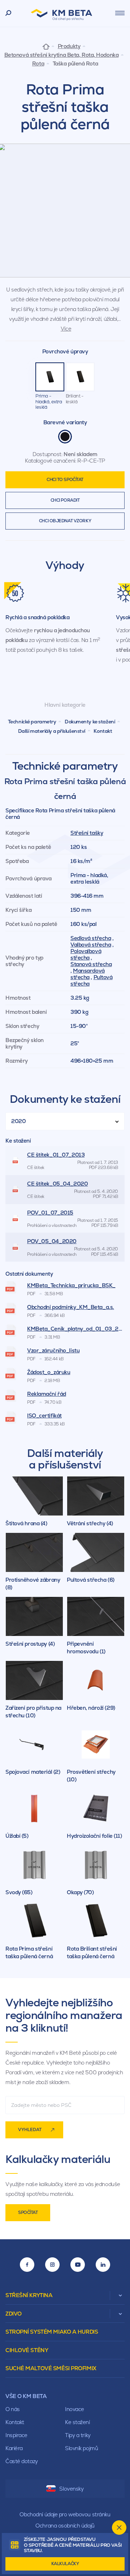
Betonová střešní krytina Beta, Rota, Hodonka (62, 55)
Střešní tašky (87, 833)
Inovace (75, 2409)
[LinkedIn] (103, 2265)
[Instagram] (52, 2265)
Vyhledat (30, 2130)
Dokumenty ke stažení (90, 722)
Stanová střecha (91, 964)
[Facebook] (27, 2265)
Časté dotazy (22, 2461)
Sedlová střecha (91, 938)
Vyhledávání (8, 13)
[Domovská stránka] (46, 46)
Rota (38, 64)
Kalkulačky (65, 2564)
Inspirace (16, 2435)
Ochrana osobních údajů (65, 2526)
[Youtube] (78, 2265)
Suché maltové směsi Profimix (51, 2368)
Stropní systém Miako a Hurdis (52, 2332)
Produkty (69, 46)
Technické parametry (32, 722)
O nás (13, 2409)
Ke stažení (77, 2422)
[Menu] (120, 13)
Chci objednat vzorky (65, 521)
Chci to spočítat (65, 480)
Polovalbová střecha (86, 954)
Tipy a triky (78, 2435)
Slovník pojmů (81, 2448)
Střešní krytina (29, 2295)
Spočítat (28, 2212)
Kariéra (14, 2448)
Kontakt (103, 731)
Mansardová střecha (88, 974)
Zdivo (14, 2314)
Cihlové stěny (27, 2350)
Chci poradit (65, 500)
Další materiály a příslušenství (52, 731)
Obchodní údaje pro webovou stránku (65, 2514)
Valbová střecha (91, 945)
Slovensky (71, 2489)
